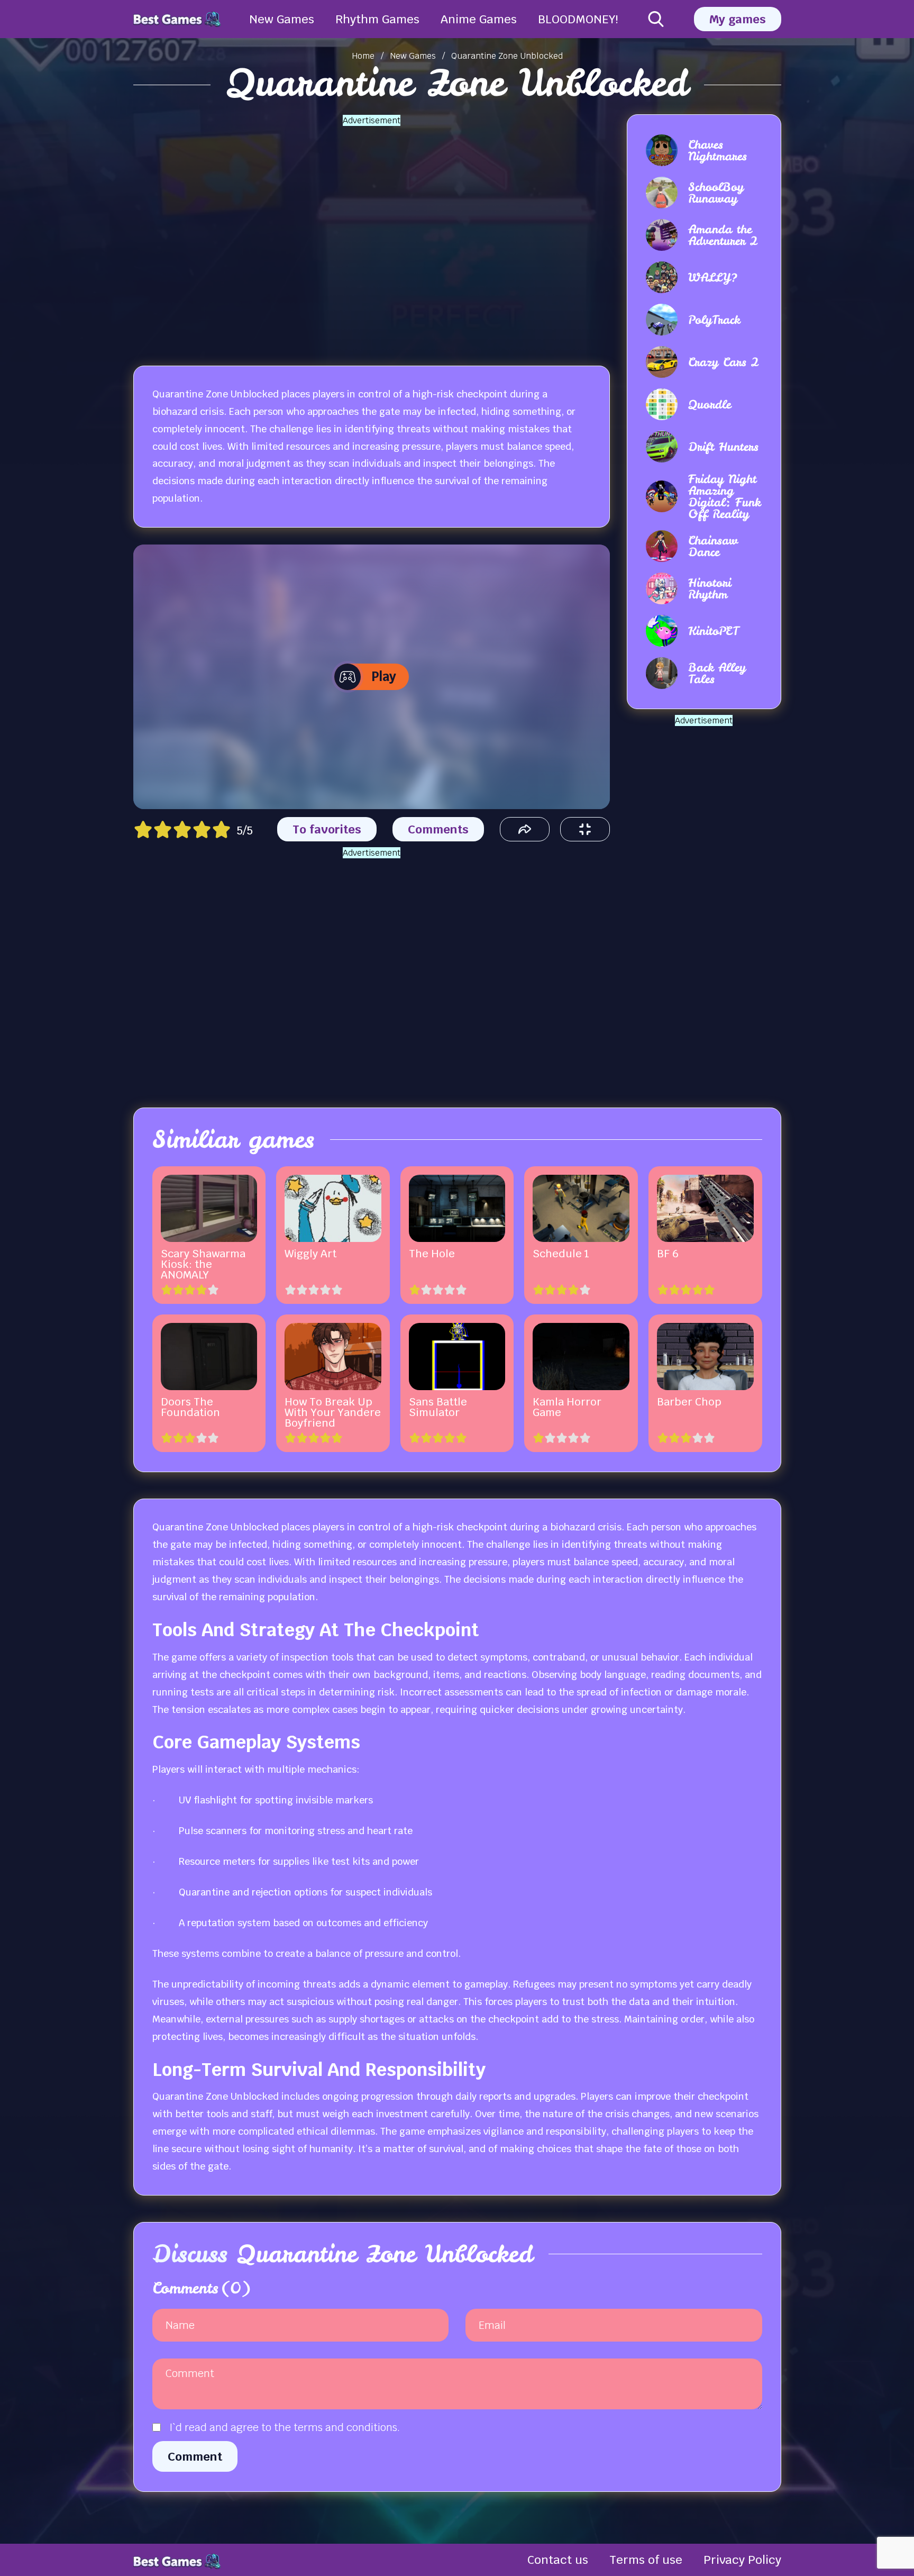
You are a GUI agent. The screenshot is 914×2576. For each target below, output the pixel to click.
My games (738, 19)
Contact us (558, 2560)
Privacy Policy (742, 2560)
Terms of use (646, 2560)
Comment (195, 2456)
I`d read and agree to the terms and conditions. (285, 2427)
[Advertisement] (371, 233)
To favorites (327, 829)
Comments (438, 829)
